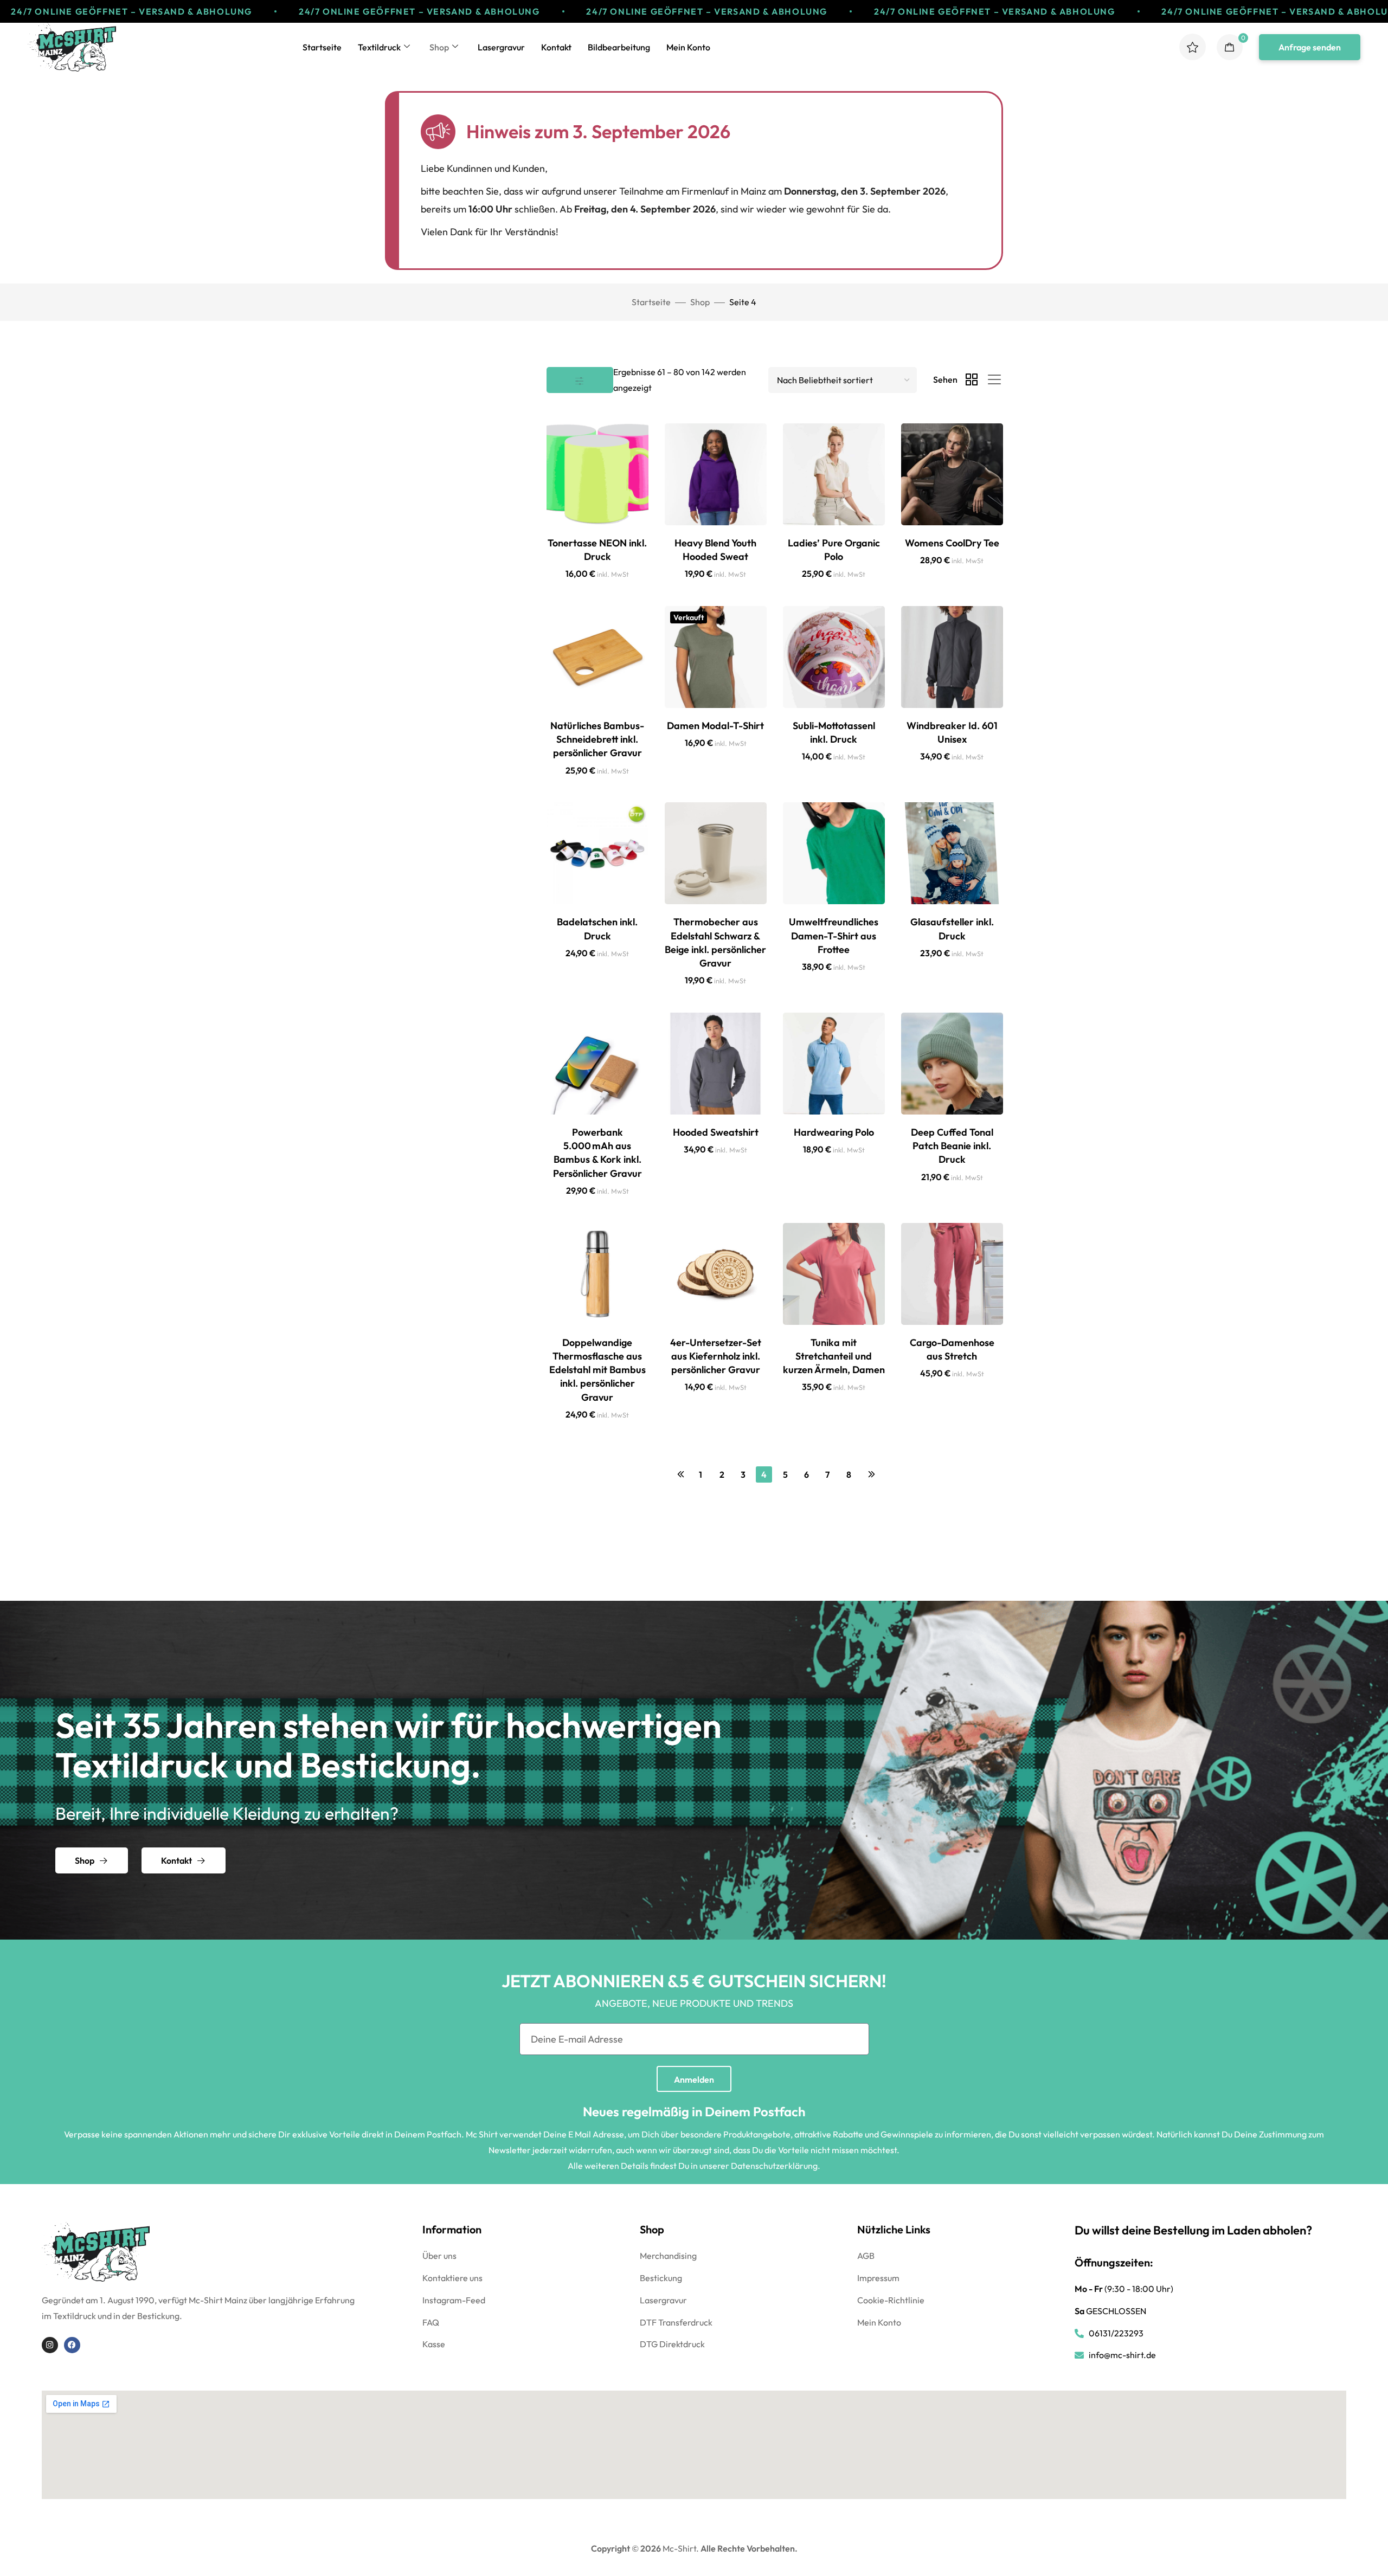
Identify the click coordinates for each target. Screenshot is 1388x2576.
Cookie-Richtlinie (891, 2300)
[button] (1310, 47)
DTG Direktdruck (672, 2344)
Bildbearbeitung (619, 47)
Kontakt (556, 47)
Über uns (439, 2256)
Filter (580, 380)
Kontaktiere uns (452, 2278)
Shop (439, 47)
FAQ (431, 2322)
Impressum (878, 2278)
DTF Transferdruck (676, 2322)
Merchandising (668, 2256)
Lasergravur (501, 47)
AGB (866, 2256)
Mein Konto (688, 47)
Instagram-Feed (454, 2300)
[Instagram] (50, 2345)
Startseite (322, 47)
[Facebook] (72, 2345)
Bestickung (661, 2278)
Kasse (434, 2344)
